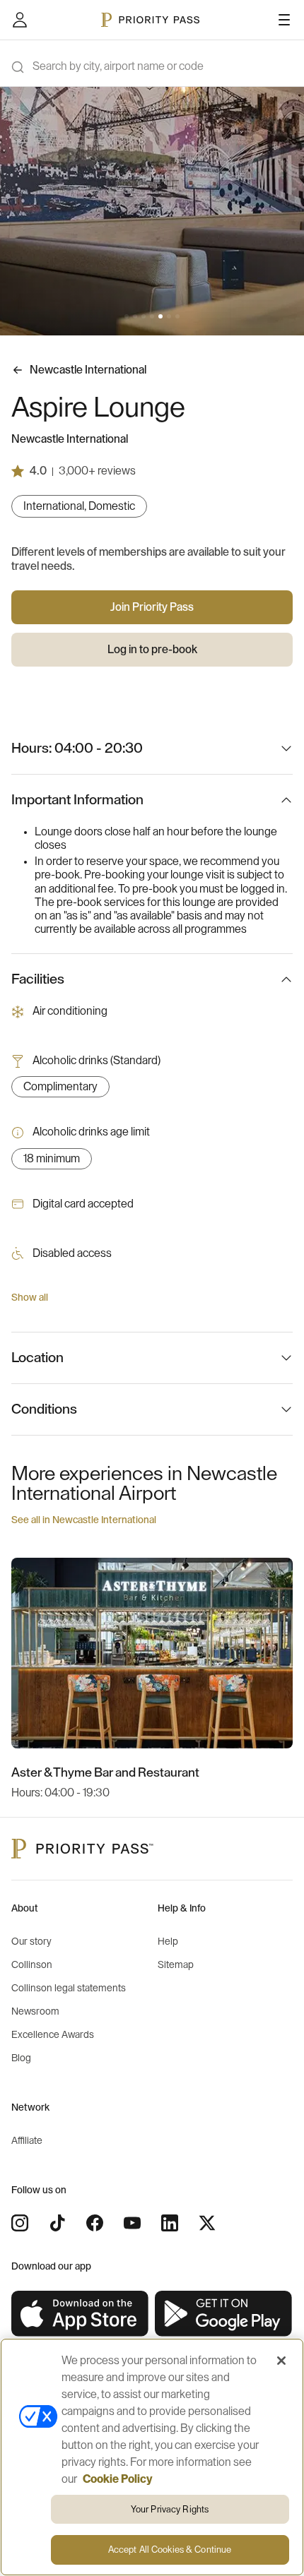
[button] (127, 316)
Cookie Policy (118, 2479)
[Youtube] (132, 2223)
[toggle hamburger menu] (284, 20)
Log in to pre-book (152, 650)
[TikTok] (57, 2223)
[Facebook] (95, 2223)
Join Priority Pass (152, 607)
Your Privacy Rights (170, 2509)
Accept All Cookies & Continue (170, 2550)
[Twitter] (207, 2223)
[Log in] (20, 20)
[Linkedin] (170, 2223)
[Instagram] (20, 2223)
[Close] (281, 2361)
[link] (80, 2314)
